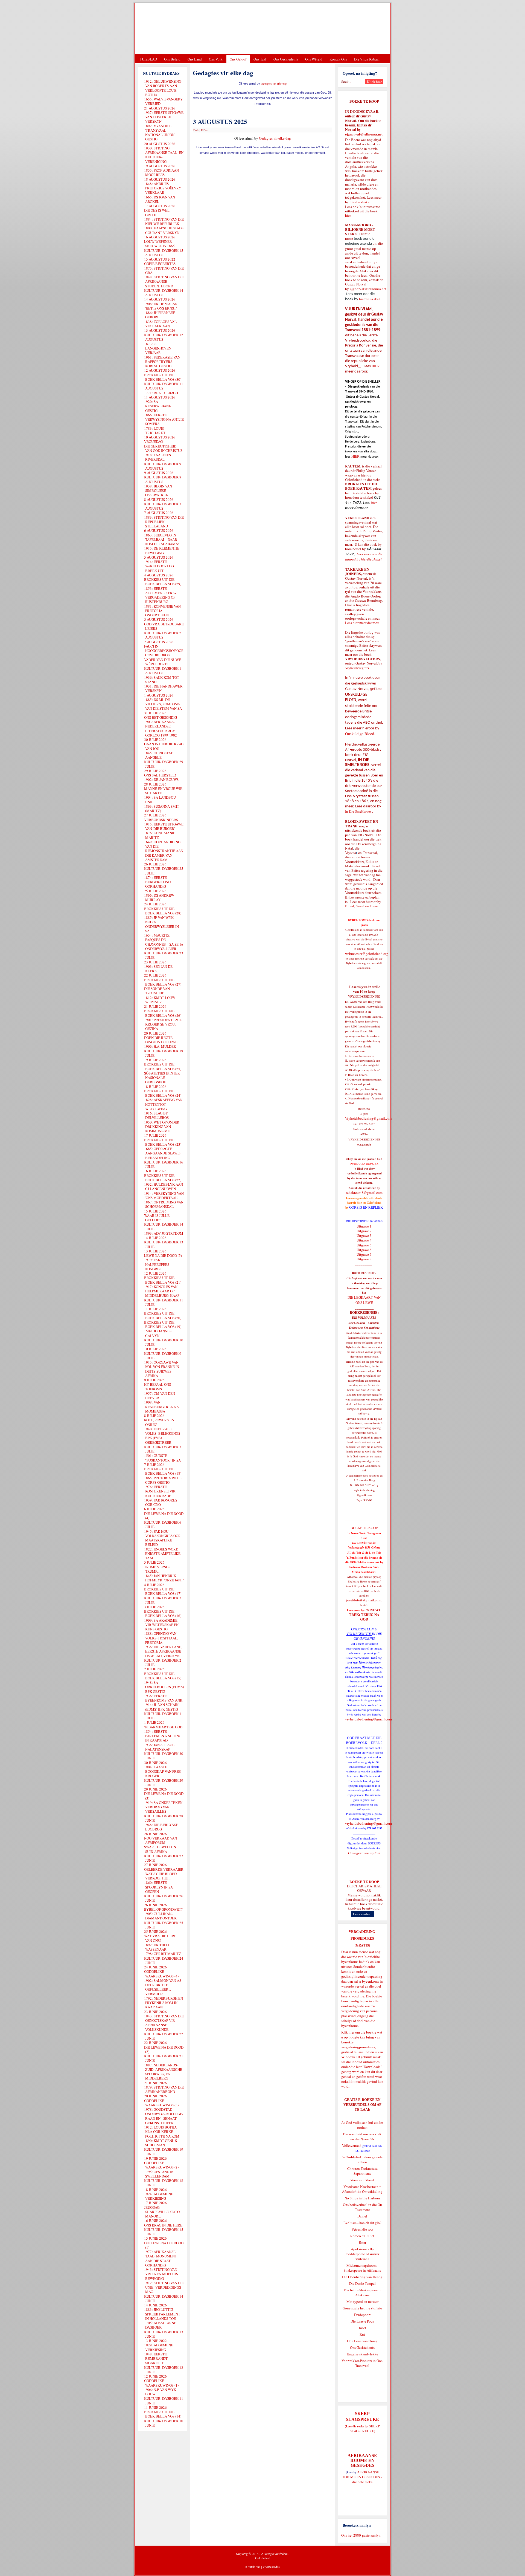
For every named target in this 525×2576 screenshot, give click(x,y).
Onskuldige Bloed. (361, 734)
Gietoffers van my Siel (364, 1853)
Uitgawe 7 (364, 1254)
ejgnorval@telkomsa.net (364, 134)
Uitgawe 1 (364, 1226)
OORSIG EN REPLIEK (366, 1207)
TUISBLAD (148, 59)
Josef (362, 2328)
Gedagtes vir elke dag (274, 83)
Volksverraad (352, 2145)
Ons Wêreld (314, 59)
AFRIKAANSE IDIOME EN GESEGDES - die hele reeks (362, 2477)
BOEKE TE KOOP (364, 1882)
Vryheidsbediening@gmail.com (369, 1118)
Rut (362, 2334)
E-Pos (204, 130)
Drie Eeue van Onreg (362, 2341)
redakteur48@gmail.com (364, 1192)
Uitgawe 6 (364, 1250)
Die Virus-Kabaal (367, 59)
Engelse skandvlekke (362, 2354)
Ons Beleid (172, 59)
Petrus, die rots (362, 2229)
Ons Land (195, 59)
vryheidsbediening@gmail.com (368, 1719)
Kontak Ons (338, 59)
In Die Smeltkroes (358, 811)
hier (348, 215)
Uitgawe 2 (364, 1231)
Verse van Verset (362, 2180)
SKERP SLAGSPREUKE (365, 2428)
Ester (362, 2242)
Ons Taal (260, 59)
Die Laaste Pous (362, 2321)
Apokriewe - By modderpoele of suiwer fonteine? (362, 2254)
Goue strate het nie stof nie (362, 2308)
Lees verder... (363, 1914)
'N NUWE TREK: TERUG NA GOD (365, 1615)
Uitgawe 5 (364, 1245)
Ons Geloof (238, 59)
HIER (375, 366)
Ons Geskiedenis (286, 59)
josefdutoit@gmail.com (364, 1600)
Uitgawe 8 (364, 1259)
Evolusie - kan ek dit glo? (362, 2223)
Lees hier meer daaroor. (362, 623)
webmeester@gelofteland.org (367, 954)
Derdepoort (362, 2315)
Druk (196, 130)
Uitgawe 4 (364, 1240)
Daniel (362, 2216)
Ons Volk (216, 59)
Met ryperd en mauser (362, 2301)
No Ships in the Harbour (362, 2198)
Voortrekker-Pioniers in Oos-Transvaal (362, 2363)
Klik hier (348, 2032)
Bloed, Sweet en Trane (361, 906)
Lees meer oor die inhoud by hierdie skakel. (364, 557)
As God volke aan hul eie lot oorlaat (362, 2125)
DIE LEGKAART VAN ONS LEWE (364, 1300)
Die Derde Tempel (362, 2283)
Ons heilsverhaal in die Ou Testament (362, 2207)
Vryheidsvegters (357, 668)
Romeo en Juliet (362, 2236)
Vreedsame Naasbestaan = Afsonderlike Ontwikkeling (362, 2189)
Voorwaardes (271, 2567)
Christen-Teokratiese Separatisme (362, 2171)
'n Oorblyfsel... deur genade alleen (362, 2159)
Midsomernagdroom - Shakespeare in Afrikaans (362, 2268)
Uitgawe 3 (364, 1235)
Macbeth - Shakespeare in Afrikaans (362, 2292)
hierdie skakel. (361, 202)
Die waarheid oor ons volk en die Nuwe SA (362, 2136)
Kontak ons (253, 2567)
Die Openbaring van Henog (362, 2277)
